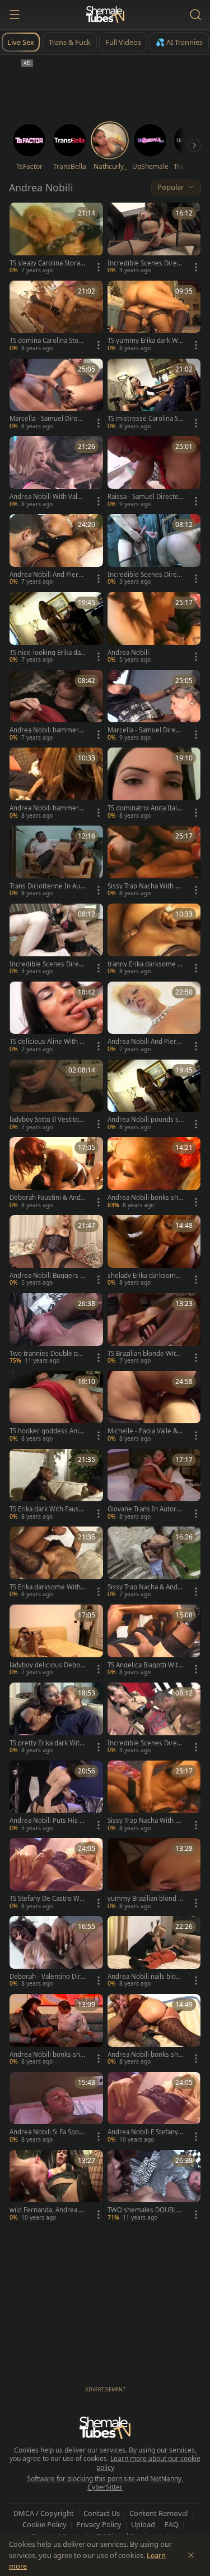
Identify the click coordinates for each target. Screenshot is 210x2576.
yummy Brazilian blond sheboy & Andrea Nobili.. (144, 1899)
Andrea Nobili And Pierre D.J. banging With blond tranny (145, 1042)
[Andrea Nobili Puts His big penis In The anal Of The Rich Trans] (56, 1797)
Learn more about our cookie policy (149, 2463)
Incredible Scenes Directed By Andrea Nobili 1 (145, 575)
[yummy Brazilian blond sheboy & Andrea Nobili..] (154, 1875)
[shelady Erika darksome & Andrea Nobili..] (154, 1252)
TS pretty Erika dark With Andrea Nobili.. (46, 1743)
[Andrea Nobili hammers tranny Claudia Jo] (56, 707)
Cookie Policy (45, 2524)
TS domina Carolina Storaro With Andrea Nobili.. (47, 341)
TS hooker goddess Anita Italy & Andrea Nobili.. (47, 1431)
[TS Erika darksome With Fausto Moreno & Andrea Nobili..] (56, 1563)
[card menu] (99, 267)
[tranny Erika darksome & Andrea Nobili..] (154, 940)
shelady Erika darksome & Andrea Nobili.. (144, 1276)
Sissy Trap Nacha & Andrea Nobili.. (144, 1587)
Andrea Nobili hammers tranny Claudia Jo (46, 730)
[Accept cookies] (191, 2555)
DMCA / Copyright (44, 2513)
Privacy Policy (99, 2524)
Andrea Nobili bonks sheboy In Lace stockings (145, 2055)
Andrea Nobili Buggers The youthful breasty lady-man (47, 1276)
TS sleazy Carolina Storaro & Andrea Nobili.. (46, 263)
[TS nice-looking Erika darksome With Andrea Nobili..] (56, 629)
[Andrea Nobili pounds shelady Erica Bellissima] (154, 1096)
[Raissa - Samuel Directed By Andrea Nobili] (154, 473)
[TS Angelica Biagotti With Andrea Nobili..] (154, 1641)
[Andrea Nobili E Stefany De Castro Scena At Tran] (154, 2109)
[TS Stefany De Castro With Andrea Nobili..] (56, 1875)
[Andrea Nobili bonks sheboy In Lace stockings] (154, 2031)
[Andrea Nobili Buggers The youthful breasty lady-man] (56, 1252)
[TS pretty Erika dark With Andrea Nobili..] (56, 1719)
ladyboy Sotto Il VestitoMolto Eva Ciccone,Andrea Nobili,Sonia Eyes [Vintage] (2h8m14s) (47, 1120)
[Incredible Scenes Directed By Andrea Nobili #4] (154, 1719)
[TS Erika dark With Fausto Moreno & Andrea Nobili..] (56, 1486)
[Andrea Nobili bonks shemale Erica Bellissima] (154, 1174)
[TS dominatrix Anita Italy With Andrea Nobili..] (154, 784)
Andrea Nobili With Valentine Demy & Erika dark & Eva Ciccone (47, 497)
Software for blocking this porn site (82, 2479)
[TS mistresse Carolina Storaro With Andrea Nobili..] (154, 395)
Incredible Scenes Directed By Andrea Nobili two (47, 964)
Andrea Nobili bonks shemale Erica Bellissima (145, 1198)
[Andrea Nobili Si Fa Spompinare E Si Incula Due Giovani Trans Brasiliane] (56, 2109)
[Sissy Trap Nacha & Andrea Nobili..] (154, 1563)
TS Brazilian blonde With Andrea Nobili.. (144, 1354)
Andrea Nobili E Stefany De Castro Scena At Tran (143, 2132)
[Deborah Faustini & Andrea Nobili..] (56, 1174)
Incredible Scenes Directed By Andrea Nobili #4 (145, 1743)
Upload (143, 2524)
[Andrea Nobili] (154, 629)
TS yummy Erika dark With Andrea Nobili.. (145, 341)
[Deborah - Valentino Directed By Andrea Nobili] (56, 1953)
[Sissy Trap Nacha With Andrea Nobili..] (154, 862)
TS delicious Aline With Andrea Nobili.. (46, 1042)
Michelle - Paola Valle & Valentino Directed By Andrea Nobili (145, 1431)
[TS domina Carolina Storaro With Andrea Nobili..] (56, 317)
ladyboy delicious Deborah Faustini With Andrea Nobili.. (46, 1665)
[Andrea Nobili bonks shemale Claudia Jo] (56, 2031)
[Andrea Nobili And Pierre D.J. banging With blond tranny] (154, 1018)
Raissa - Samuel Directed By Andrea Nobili (145, 497)
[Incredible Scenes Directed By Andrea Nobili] (154, 239)
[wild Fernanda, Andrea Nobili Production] (56, 2187)
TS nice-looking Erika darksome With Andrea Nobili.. (48, 653)
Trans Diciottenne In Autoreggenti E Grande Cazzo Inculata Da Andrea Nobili (46, 886)
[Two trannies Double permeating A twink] (56, 1330)
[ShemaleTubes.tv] (105, 15)
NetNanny (166, 2479)
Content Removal (158, 2513)
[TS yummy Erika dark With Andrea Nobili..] (154, 317)
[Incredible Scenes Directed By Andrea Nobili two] (56, 940)
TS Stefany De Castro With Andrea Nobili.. (46, 1899)
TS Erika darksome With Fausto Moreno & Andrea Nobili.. (48, 1587)
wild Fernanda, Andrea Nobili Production (47, 2210)
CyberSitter (105, 2487)
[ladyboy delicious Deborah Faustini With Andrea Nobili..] (56, 1641)
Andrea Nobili (128, 653)
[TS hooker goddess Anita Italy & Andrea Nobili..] (56, 1408)
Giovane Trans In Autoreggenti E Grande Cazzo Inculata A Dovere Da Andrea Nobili (145, 1509)
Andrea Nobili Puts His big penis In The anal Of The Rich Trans (47, 1821)
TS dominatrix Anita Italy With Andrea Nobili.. (144, 808)
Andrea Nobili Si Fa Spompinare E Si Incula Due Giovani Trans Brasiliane (47, 2132)
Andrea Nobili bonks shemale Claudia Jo (47, 2055)
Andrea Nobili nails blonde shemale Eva (146, 1977)
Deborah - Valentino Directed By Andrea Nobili (47, 1977)
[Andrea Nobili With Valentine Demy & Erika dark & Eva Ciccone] (56, 473)
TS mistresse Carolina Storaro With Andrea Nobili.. (144, 419)
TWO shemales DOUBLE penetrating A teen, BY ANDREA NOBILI (144, 2210)
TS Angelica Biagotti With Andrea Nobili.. (145, 1665)
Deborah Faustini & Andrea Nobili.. (46, 1198)
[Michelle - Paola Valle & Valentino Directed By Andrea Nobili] (154, 1408)
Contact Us (102, 2513)
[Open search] (195, 15)
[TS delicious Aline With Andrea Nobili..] (56, 1018)
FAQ (172, 2524)
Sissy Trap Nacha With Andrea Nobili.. (145, 886)
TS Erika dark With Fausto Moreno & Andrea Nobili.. (47, 1509)
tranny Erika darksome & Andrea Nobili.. (145, 964)
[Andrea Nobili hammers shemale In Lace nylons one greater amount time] (56, 784)
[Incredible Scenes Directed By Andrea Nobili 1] (154, 551)
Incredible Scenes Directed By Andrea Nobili (145, 263)
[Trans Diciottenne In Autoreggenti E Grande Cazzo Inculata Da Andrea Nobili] (56, 862)
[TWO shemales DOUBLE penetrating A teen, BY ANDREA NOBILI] (154, 2187)
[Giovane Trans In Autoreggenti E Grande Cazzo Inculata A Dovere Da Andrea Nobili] (154, 1486)
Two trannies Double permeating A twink (47, 1354)
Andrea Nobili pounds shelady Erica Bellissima (145, 1120)
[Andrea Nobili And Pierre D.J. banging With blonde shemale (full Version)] (56, 551)
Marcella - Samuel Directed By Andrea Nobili (46, 419)
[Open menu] (15, 15)
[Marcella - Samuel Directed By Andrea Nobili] (56, 395)
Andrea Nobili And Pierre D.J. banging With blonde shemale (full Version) (47, 575)
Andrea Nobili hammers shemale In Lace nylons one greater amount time (46, 808)
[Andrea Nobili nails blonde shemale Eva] (154, 1953)
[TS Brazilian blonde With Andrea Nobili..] (154, 1330)
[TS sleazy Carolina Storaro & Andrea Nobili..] (56, 239)
